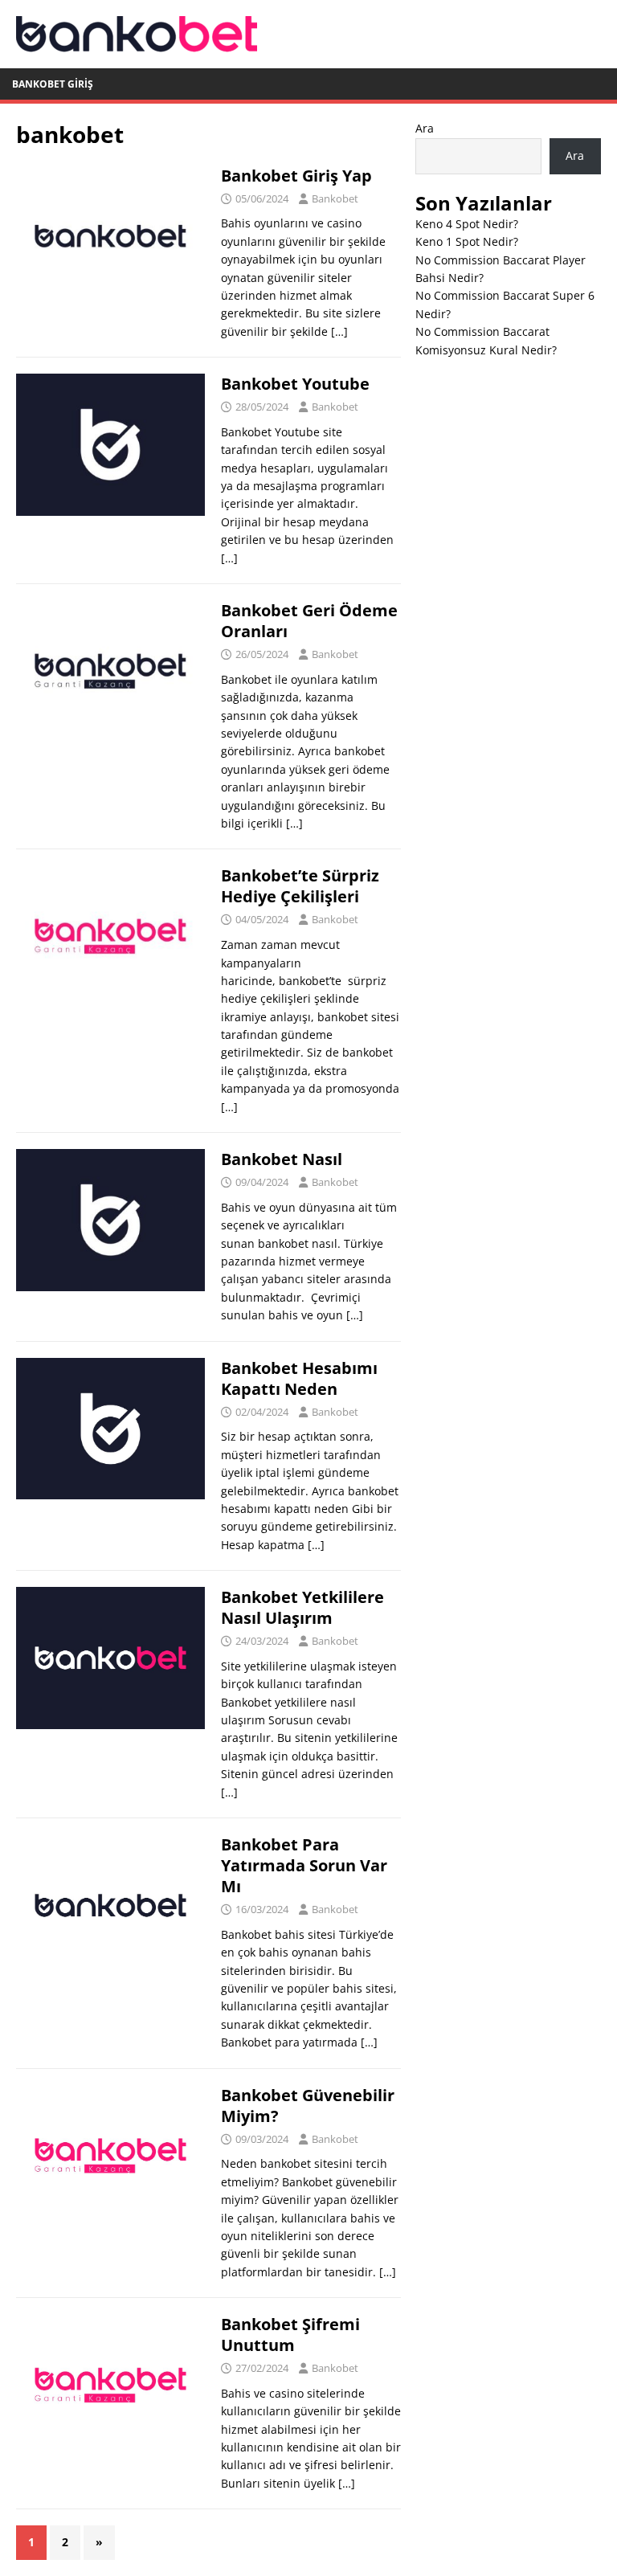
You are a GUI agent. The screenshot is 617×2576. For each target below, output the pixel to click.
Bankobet (335, 198)
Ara (425, 128)
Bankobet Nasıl (282, 1159)
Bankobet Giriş (53, 84)
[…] (339, 331)
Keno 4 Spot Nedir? (467, 224)
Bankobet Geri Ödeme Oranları (309, 621)
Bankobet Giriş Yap (296, 176)
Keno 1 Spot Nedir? (467, 241)
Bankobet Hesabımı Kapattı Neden (299, 1378)
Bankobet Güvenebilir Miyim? (308, 2106)
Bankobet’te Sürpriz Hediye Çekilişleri (300, 886)
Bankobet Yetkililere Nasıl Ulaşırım (302, 1607)
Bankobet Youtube (295, 384)
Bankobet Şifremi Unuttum (290, 2335)
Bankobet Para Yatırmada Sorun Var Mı (304, 1865)
